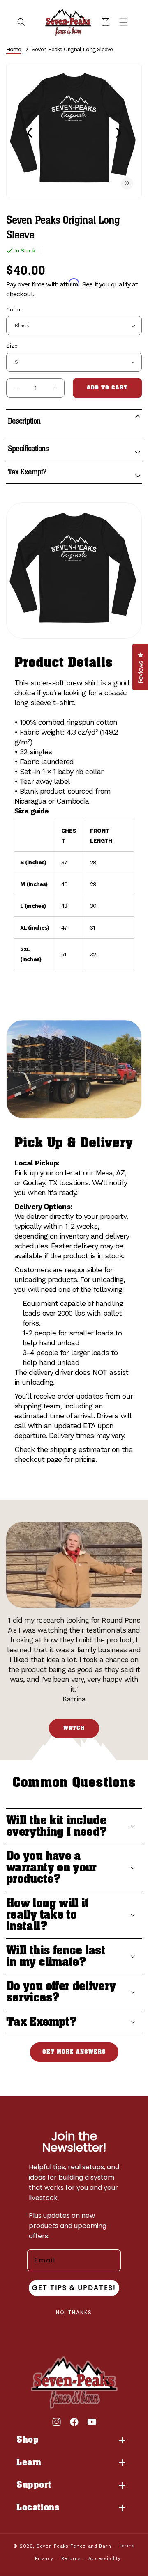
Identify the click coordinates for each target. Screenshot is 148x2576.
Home (14, 49)
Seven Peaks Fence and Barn (74, 2546)
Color (14, 310)
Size (12, 346)
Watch (74, 1728)
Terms (127, 2546)
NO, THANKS (74, 2312)
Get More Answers (74, 2052)
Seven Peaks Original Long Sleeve (72, 49)
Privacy (44, 2559)
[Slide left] (30, 133)
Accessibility (104, 2559)
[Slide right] (118, 133)
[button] (21, 22)
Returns (71, 2559)
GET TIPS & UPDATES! (74, 2288)
